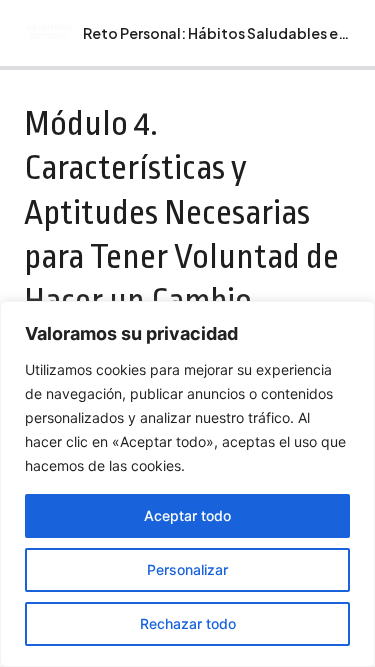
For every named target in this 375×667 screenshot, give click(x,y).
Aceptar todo (187, 515)
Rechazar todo (188, 623)
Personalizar (187, 569)
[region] (187, 484)
